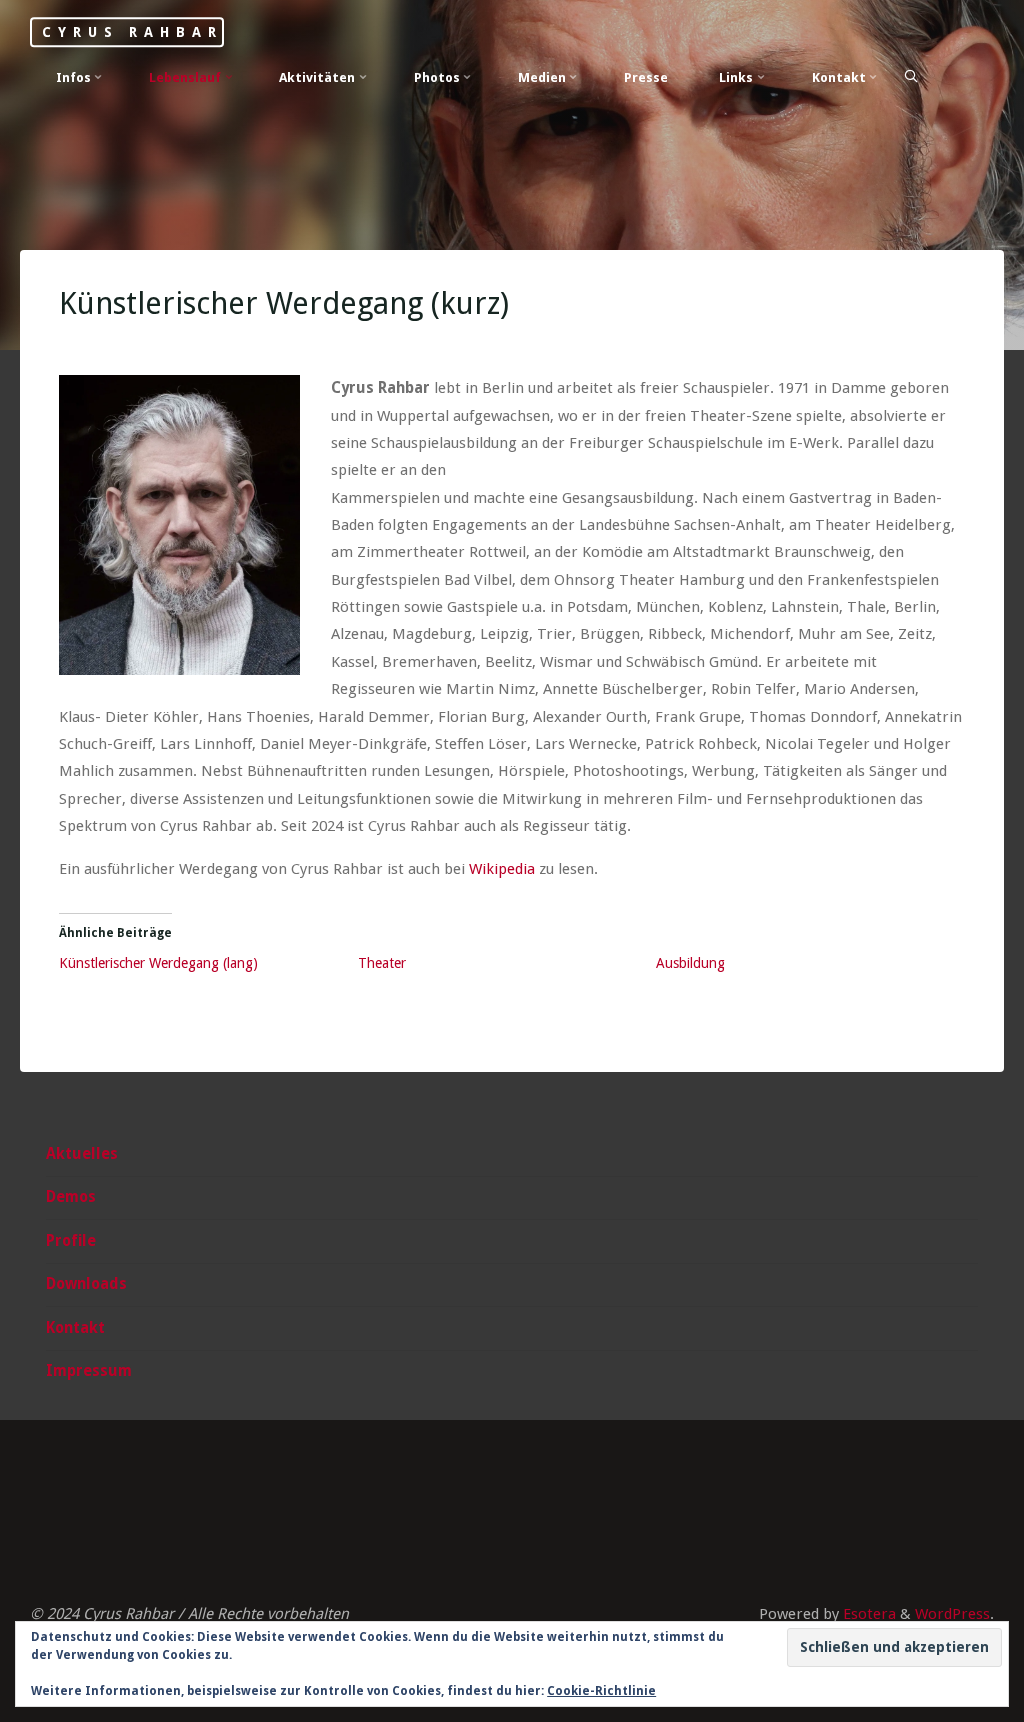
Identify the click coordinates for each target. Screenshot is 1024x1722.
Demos (71, 1197)
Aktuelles (82, 1154)
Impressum (89, 1371)
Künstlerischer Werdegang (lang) (159, 963)
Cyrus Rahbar (132, 32)
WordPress (952, 1614)
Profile (71, 1241)
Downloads (86, 1284)
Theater (382, 963)
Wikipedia (503, 869)
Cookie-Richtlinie (601, 1691)
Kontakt (75, 1328)
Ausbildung (691, 963)
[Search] (911, 76)
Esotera (867, 1614)
